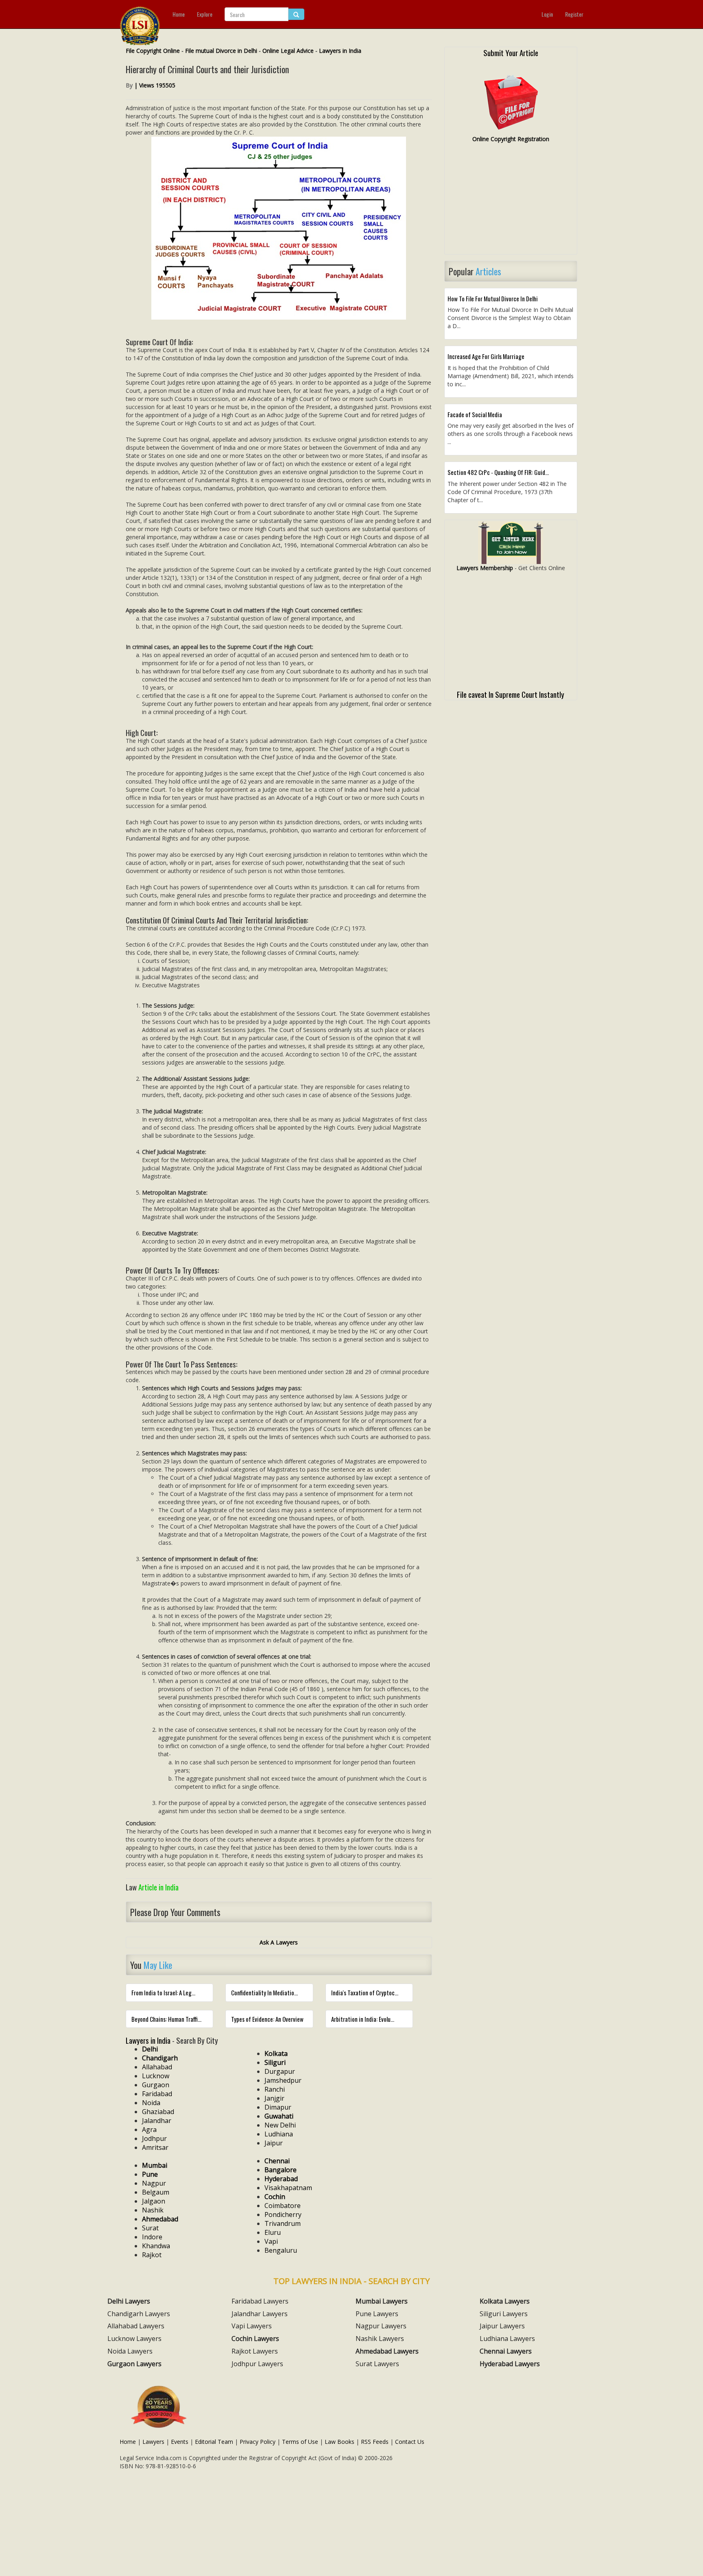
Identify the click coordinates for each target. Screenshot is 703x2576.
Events (180, 2442)
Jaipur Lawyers (502, 2326)
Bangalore (281, 2170)
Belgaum (156, 2192)
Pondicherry (283, 2215)
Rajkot (152, 2255)
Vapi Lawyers (252, 2326)
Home (179, 14)
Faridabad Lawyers (260, 2301)
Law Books (339, 2442)
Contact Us (410, 2442)
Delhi (150, 2049)
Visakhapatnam (288, 2188)
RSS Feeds (375, 2442)
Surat (150, 2228)
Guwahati (279, 2116)
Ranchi (275, 2089)
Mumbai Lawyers (382, 2301)
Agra (149, 2130)
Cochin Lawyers (255, 2339)
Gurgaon (156, 2085)
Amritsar (155, 2147)
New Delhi (280, 2125)
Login (547, 14)
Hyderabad (281, 2179)
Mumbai (155, 2165)
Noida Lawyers (130, 2351)
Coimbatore (283, 2206)
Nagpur (154, 2183)
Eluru (273, 2232)
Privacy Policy (258, 2442)
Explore (205, 14)
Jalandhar (157, 2121)
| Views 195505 (155, 85)
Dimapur (278, 2107)
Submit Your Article (511, 52)
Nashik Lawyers (380, 2339)
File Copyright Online (153, 51)
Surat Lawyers (377, 2364)
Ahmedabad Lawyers (387, 2351)
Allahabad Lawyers (136, 2326)
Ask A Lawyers (279, 1942)
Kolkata (276, 2053)
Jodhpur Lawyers (257, 2364)
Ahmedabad (160, 2219)
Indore (152, 2237)
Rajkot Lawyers (255, 2351)
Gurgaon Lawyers (134, 2364)
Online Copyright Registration (511, 139)
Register (574, 14)
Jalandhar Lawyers (260, 2314)
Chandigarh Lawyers (139, 2314)
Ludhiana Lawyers (507, 2339)
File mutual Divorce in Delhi (221, 51)
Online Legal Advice (288, 51)
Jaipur (274, 2143)
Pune (150, 2174)
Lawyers (153, 2442)
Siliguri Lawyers (504, 2314)
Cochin (275, 2197)
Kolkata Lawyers (505, 2301)
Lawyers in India (340, 51)
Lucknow (156, 2076)
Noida (151, 2103)
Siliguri (275, 2062)
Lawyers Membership (485, 568)
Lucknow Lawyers (134, 2339)
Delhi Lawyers (129, 2301)
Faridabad (157, 2094)
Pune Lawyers (377, 2314)
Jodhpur (154, 2138)
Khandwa (156, 2246)
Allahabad (157, 2067)
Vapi (271, 2241)
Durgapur (280, 2071)
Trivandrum (283, 2223)
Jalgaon (154, 2201)
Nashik (153, 2210)
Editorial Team (214, 2442)
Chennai (277, 2161)
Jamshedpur (283, 2080)
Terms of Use (300, 2442)
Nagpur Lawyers (381, 2326)
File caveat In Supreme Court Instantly (511, 694)
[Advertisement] (511, 202)
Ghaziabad (158, 2112)
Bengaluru (281, 2250)
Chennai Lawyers (506, 2351)
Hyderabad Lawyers (510, 2364)
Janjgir (274, 2098)
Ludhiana (279, 2134)
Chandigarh (160, 2058)
